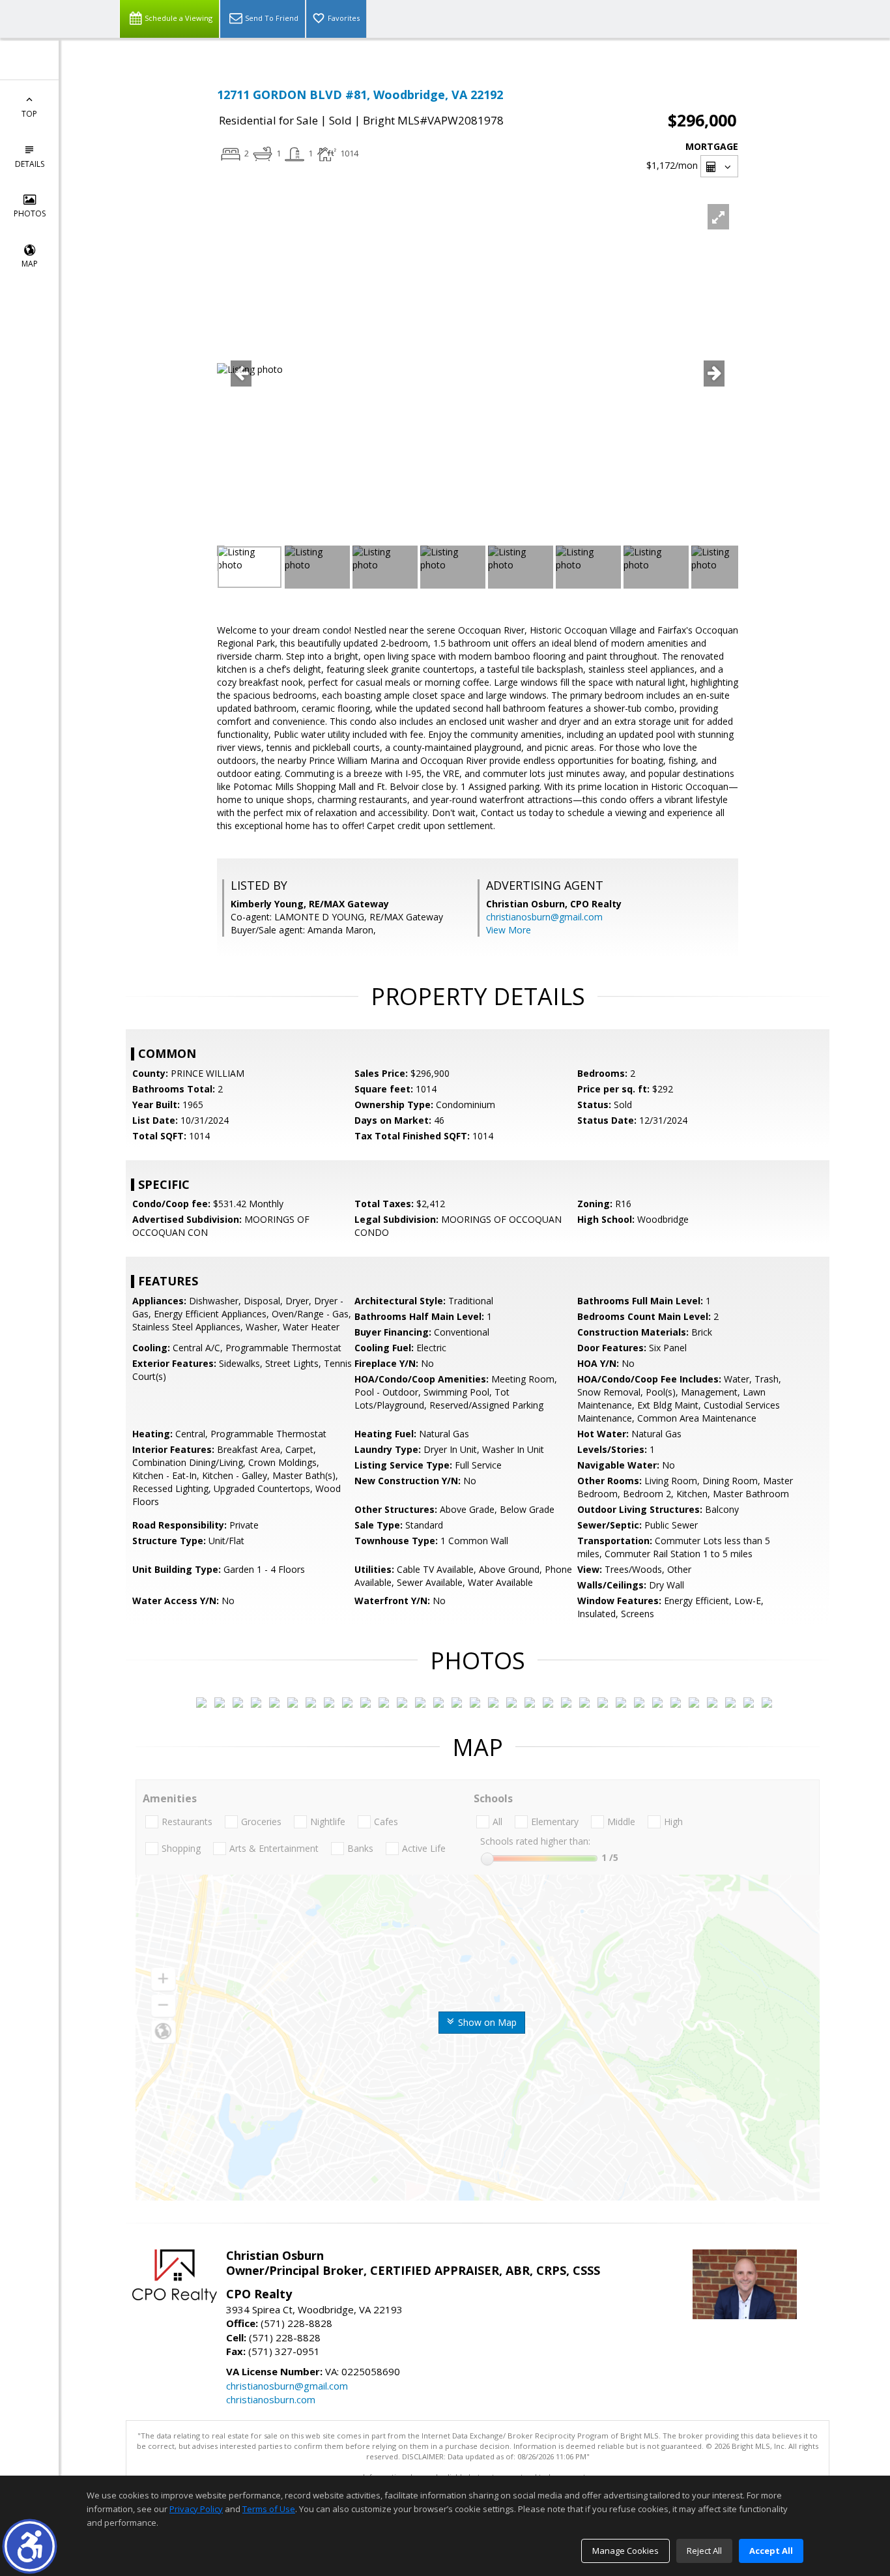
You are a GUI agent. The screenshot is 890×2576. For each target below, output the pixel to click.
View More (509, 930)
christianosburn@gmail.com (544, 917)
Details (30, 164)
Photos (30, 213)
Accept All (771, 2551)
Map (30, 264)
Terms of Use (269, 2509)
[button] (30, 2546)
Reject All (704, 2551)
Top (29, 114)
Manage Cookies (625, 2551)
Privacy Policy (196, 2509)
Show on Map (486, 2022)
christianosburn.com (271, 2399)
